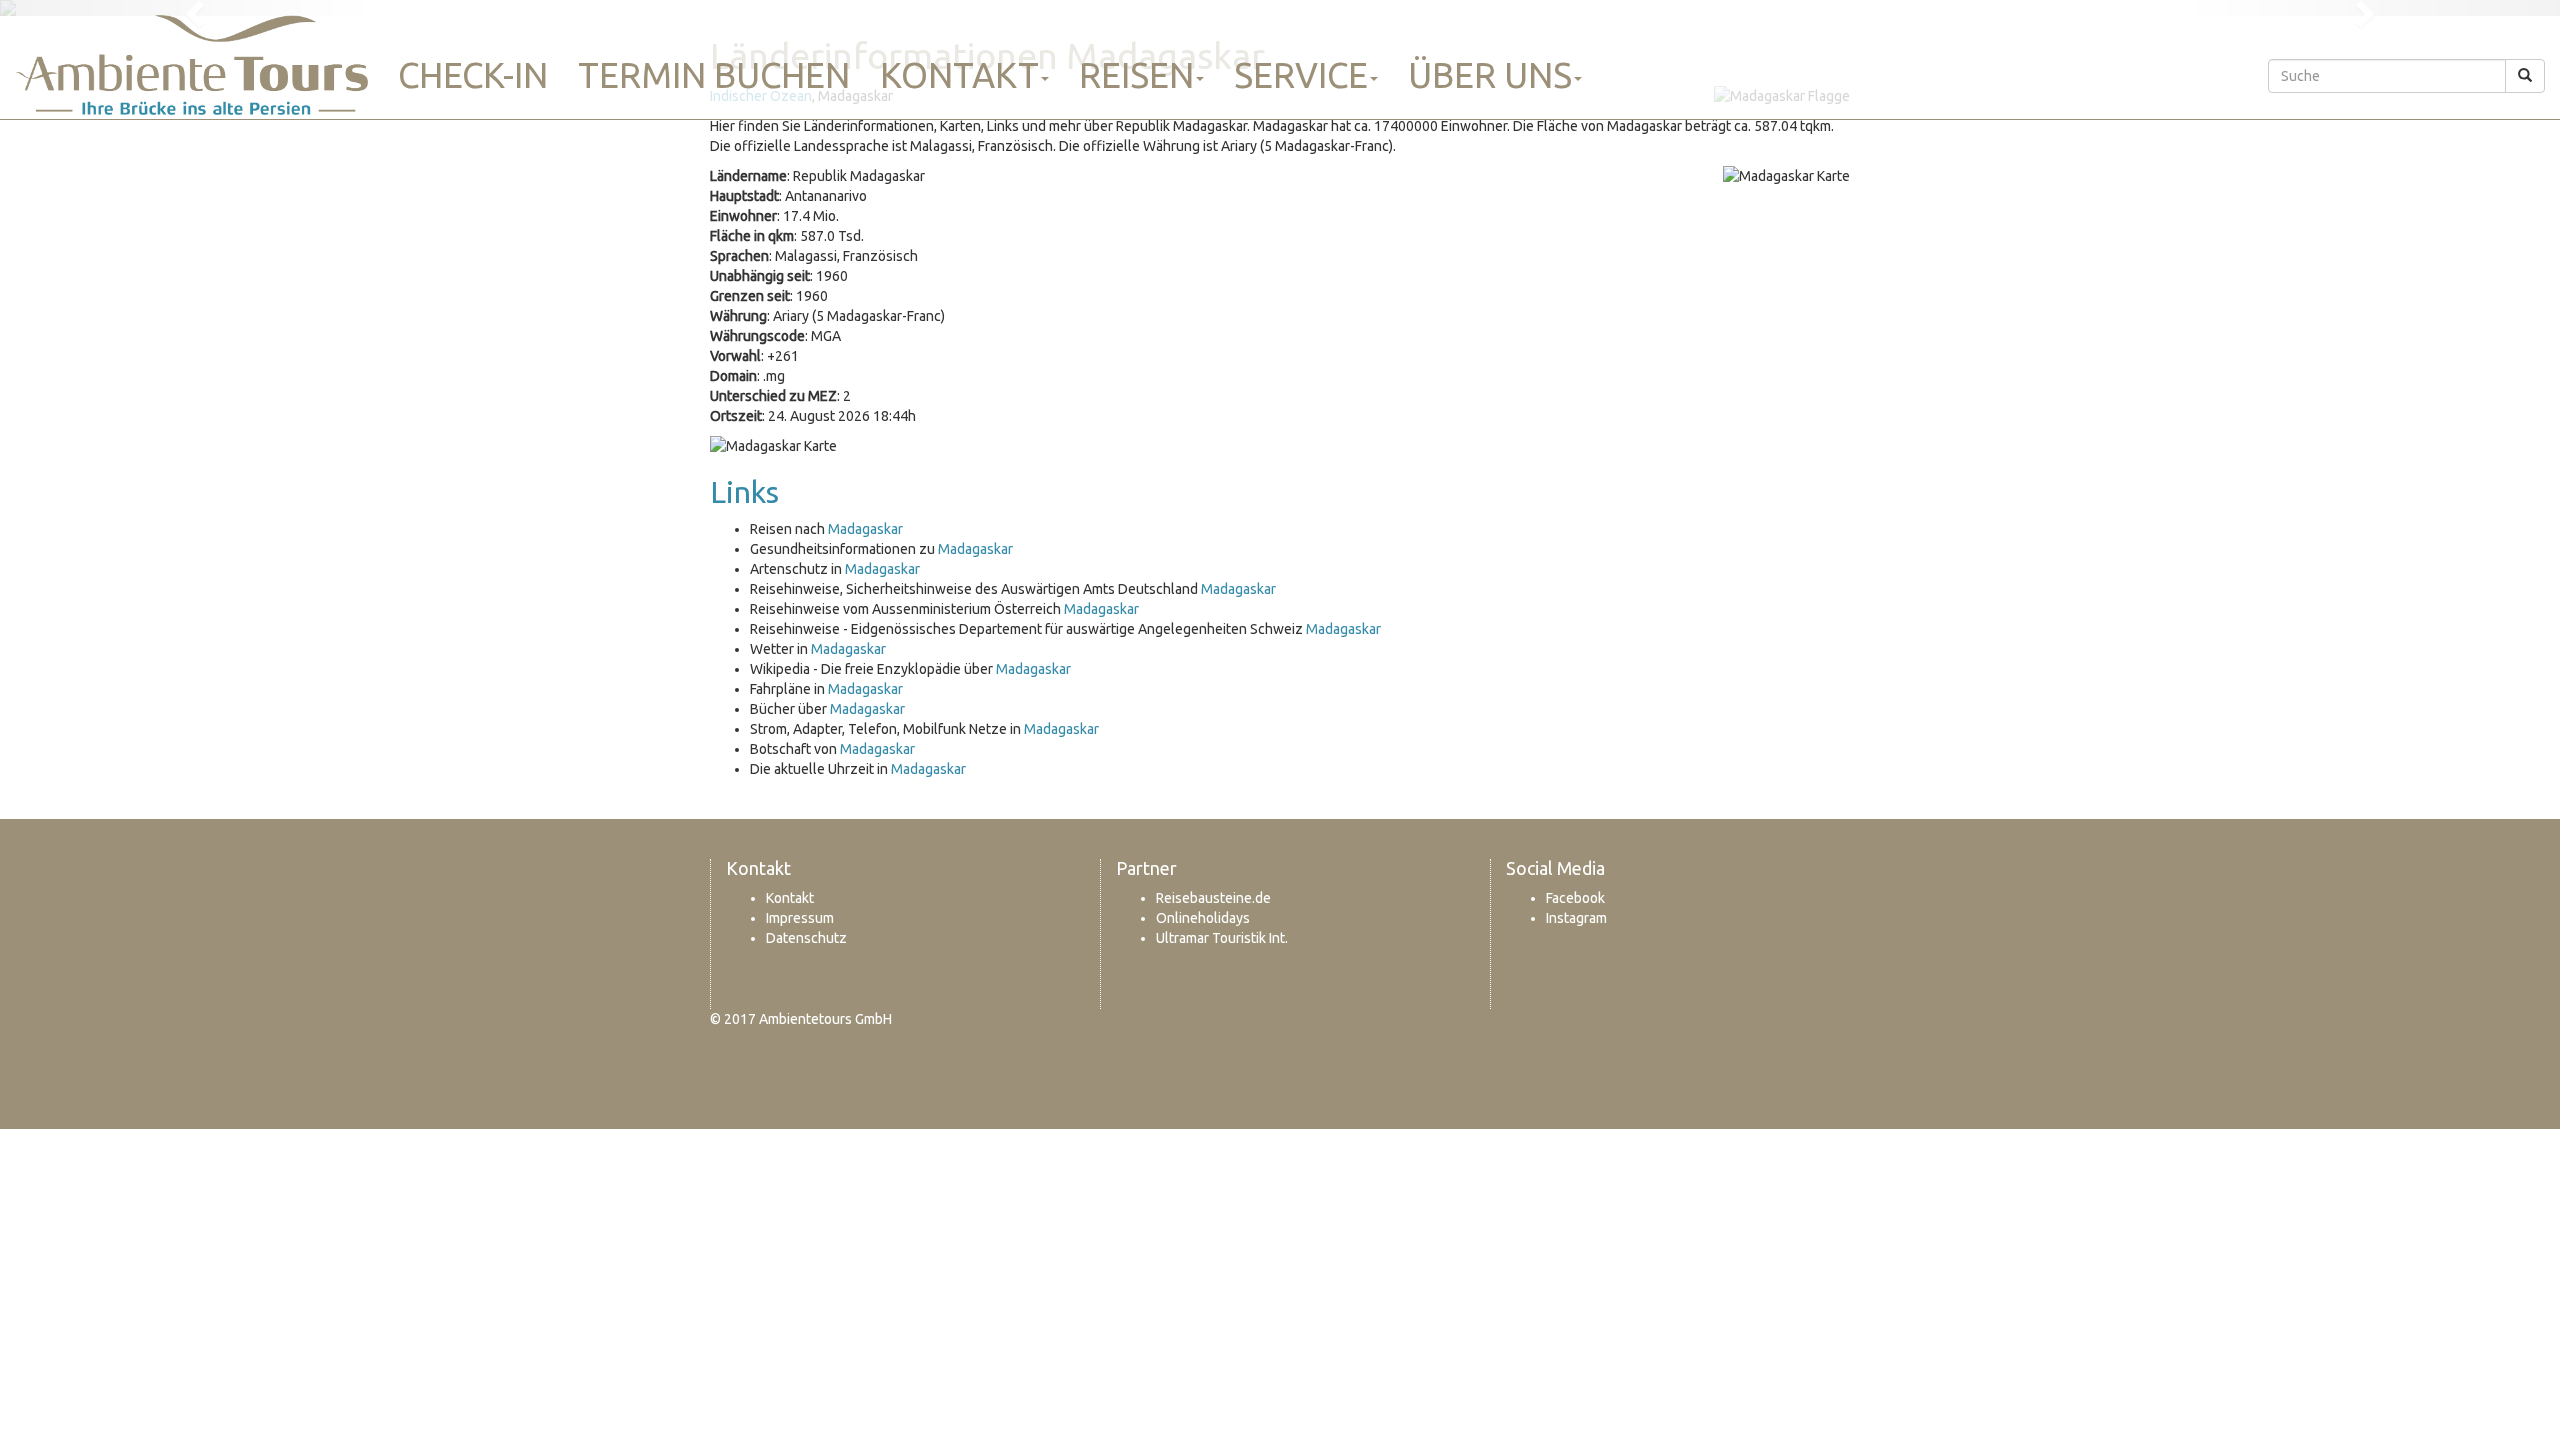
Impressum (800, 918)
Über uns (1490, 75)
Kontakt (959, 75)
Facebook (1575, 898)
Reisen (1136, 75)
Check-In (473, 75)
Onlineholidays (1203, 918)
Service (1301, 75)
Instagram (1576, 918)
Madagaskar (865, 529)
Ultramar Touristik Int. (1222, 938)
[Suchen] (2525, 76)
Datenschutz (806, 938)
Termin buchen (714, 75)
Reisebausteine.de (1213, 898)
